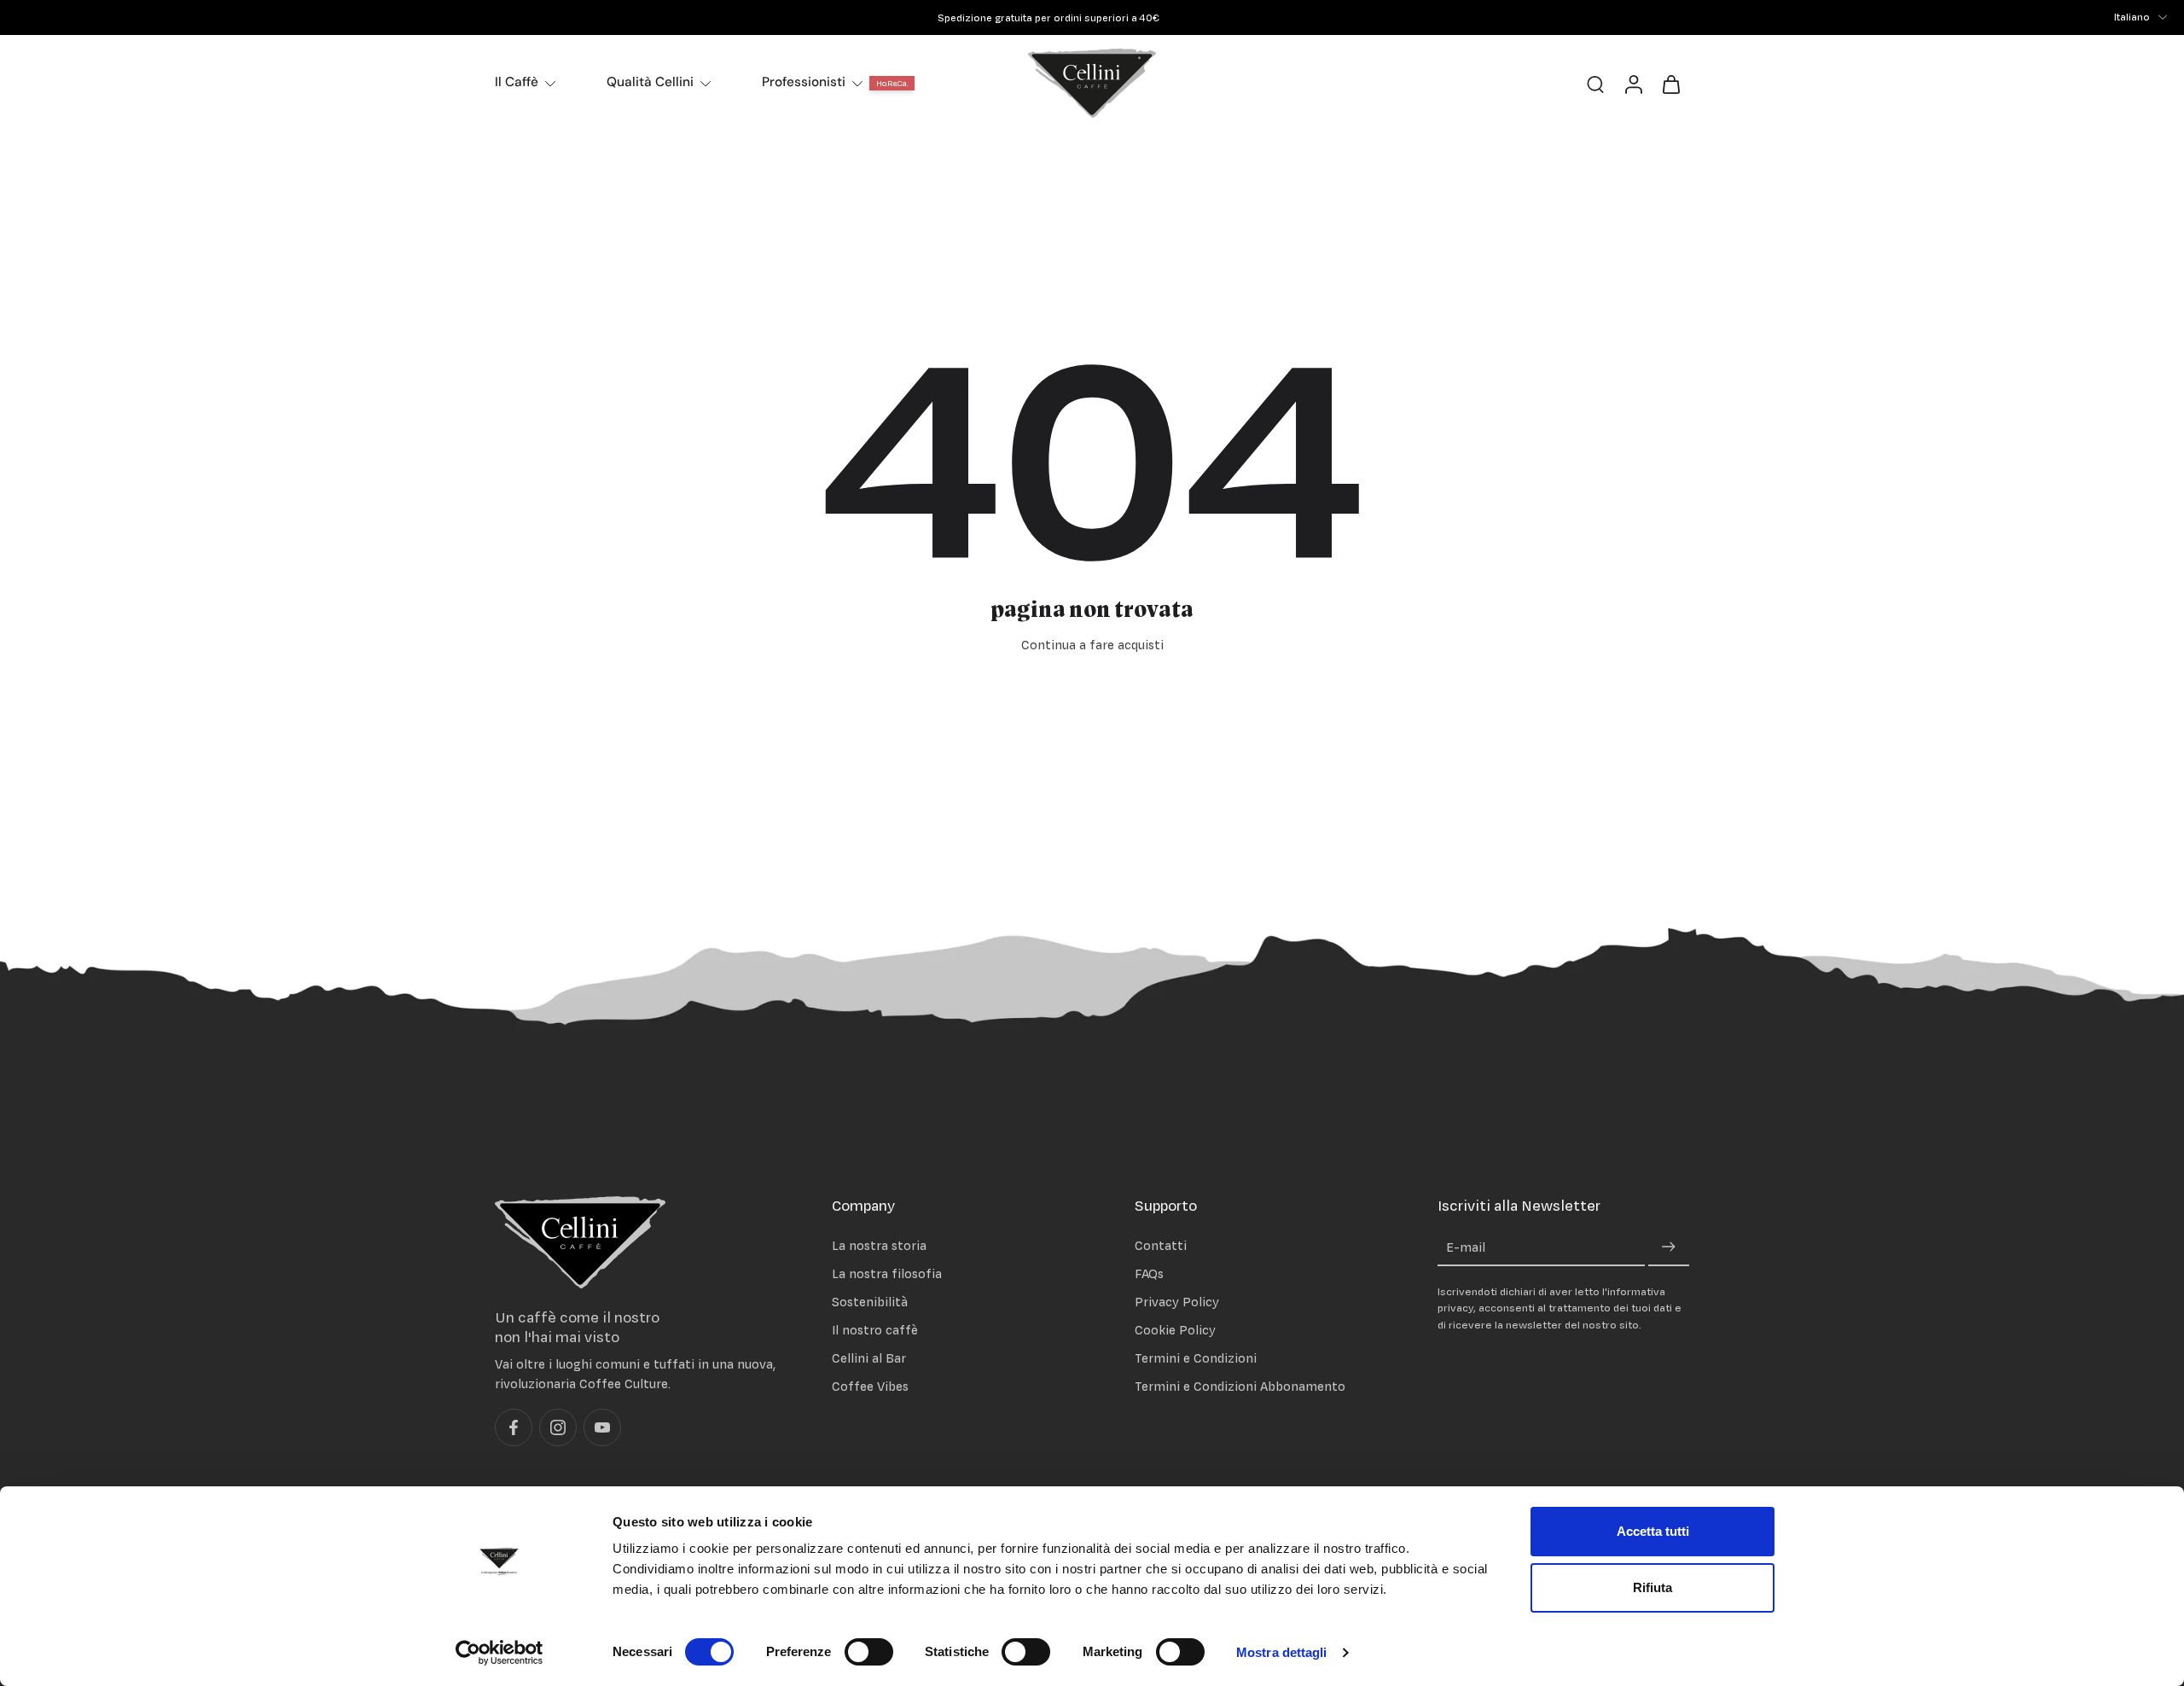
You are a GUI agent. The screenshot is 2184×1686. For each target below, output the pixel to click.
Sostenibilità (870, 1301)
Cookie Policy (1175, 1330)
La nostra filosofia (887, 1273)
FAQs (1149, 1273)
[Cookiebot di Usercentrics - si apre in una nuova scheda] (500, 1653)
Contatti (1161, 1244)
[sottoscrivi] (1669, 1247)
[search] (1595, 84)
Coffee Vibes (870, 1386)
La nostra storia (879, 1244)
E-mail (1466, 1247)
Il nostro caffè (875, 1330)
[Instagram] (558, 1427)
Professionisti (804, 82)
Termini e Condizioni (1196, 1358)
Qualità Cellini (650, 82)
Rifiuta (1653, 1587)
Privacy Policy (1177, 1301)
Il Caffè (517, 82)
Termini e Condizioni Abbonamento (1240, 1386)
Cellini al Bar (869, 1358)
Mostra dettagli (1282, 1652)
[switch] (869, 1652)
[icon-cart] (1670, 83)
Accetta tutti (1653, 1531)
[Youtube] (602, 1427)
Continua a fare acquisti (1092, 645)
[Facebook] (514, 1427)
